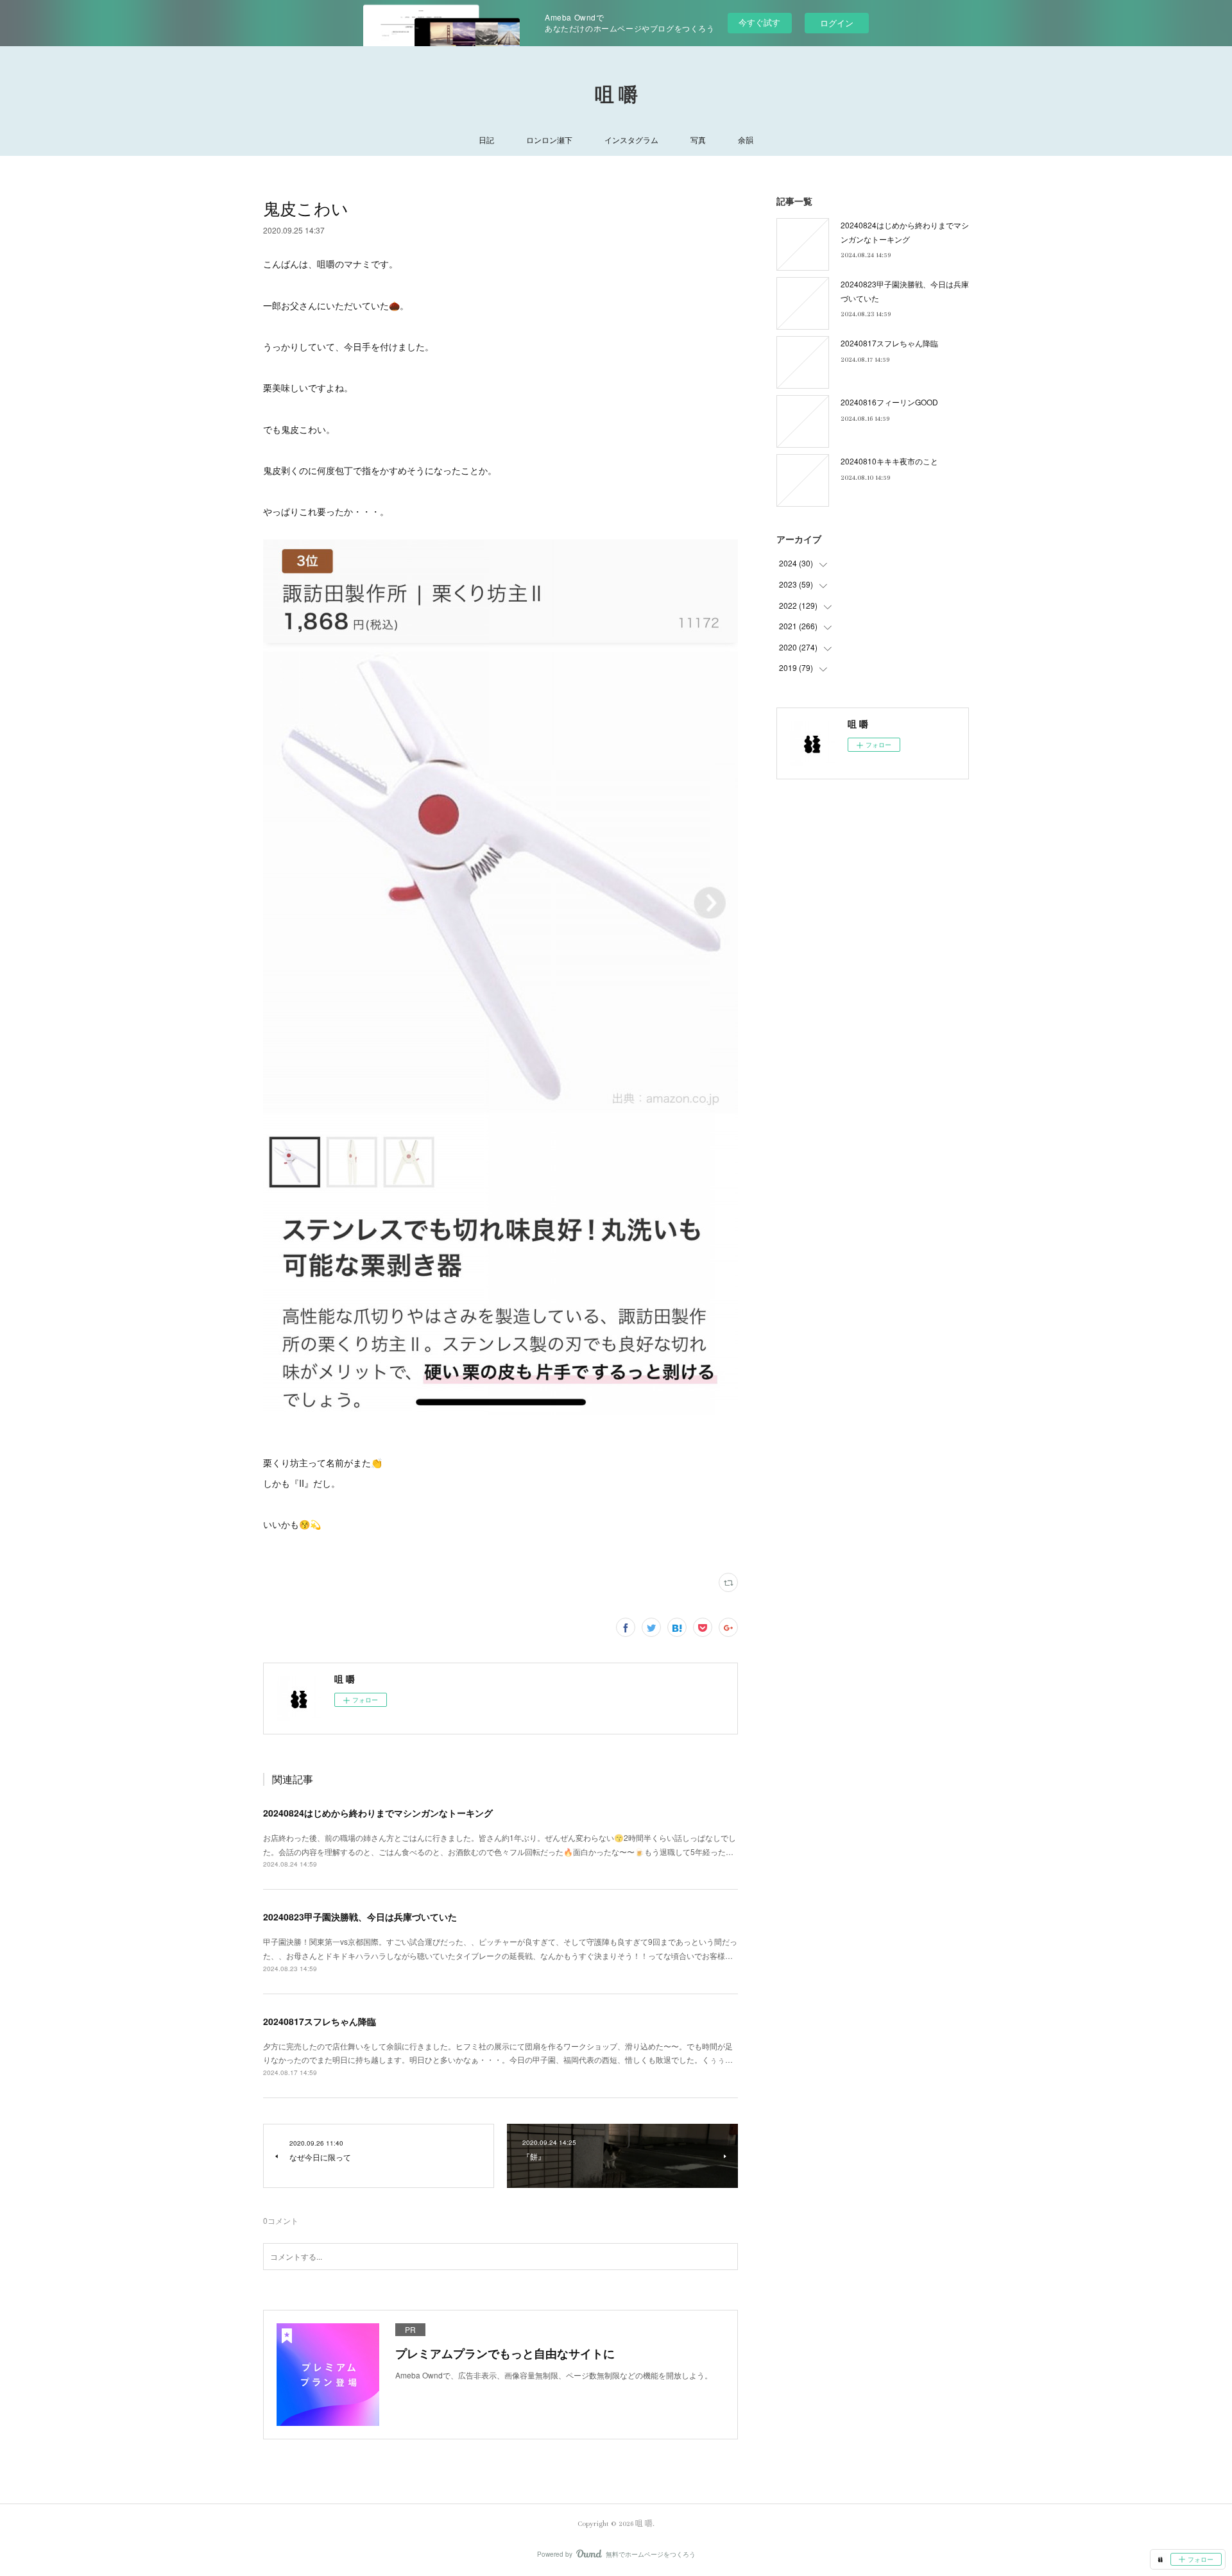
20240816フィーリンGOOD (889, 402)
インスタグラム (631, 140)
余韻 (746, 140)
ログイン (837, 23)
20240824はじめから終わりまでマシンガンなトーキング (378, 1813)
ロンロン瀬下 (549, 140)
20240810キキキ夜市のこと (889, 461)
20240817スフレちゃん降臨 (320, 2021)
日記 (486, 140)
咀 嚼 (616, 96)
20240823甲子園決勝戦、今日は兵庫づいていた (360, 1917)
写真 (698, 140)
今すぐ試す (759, 22)
